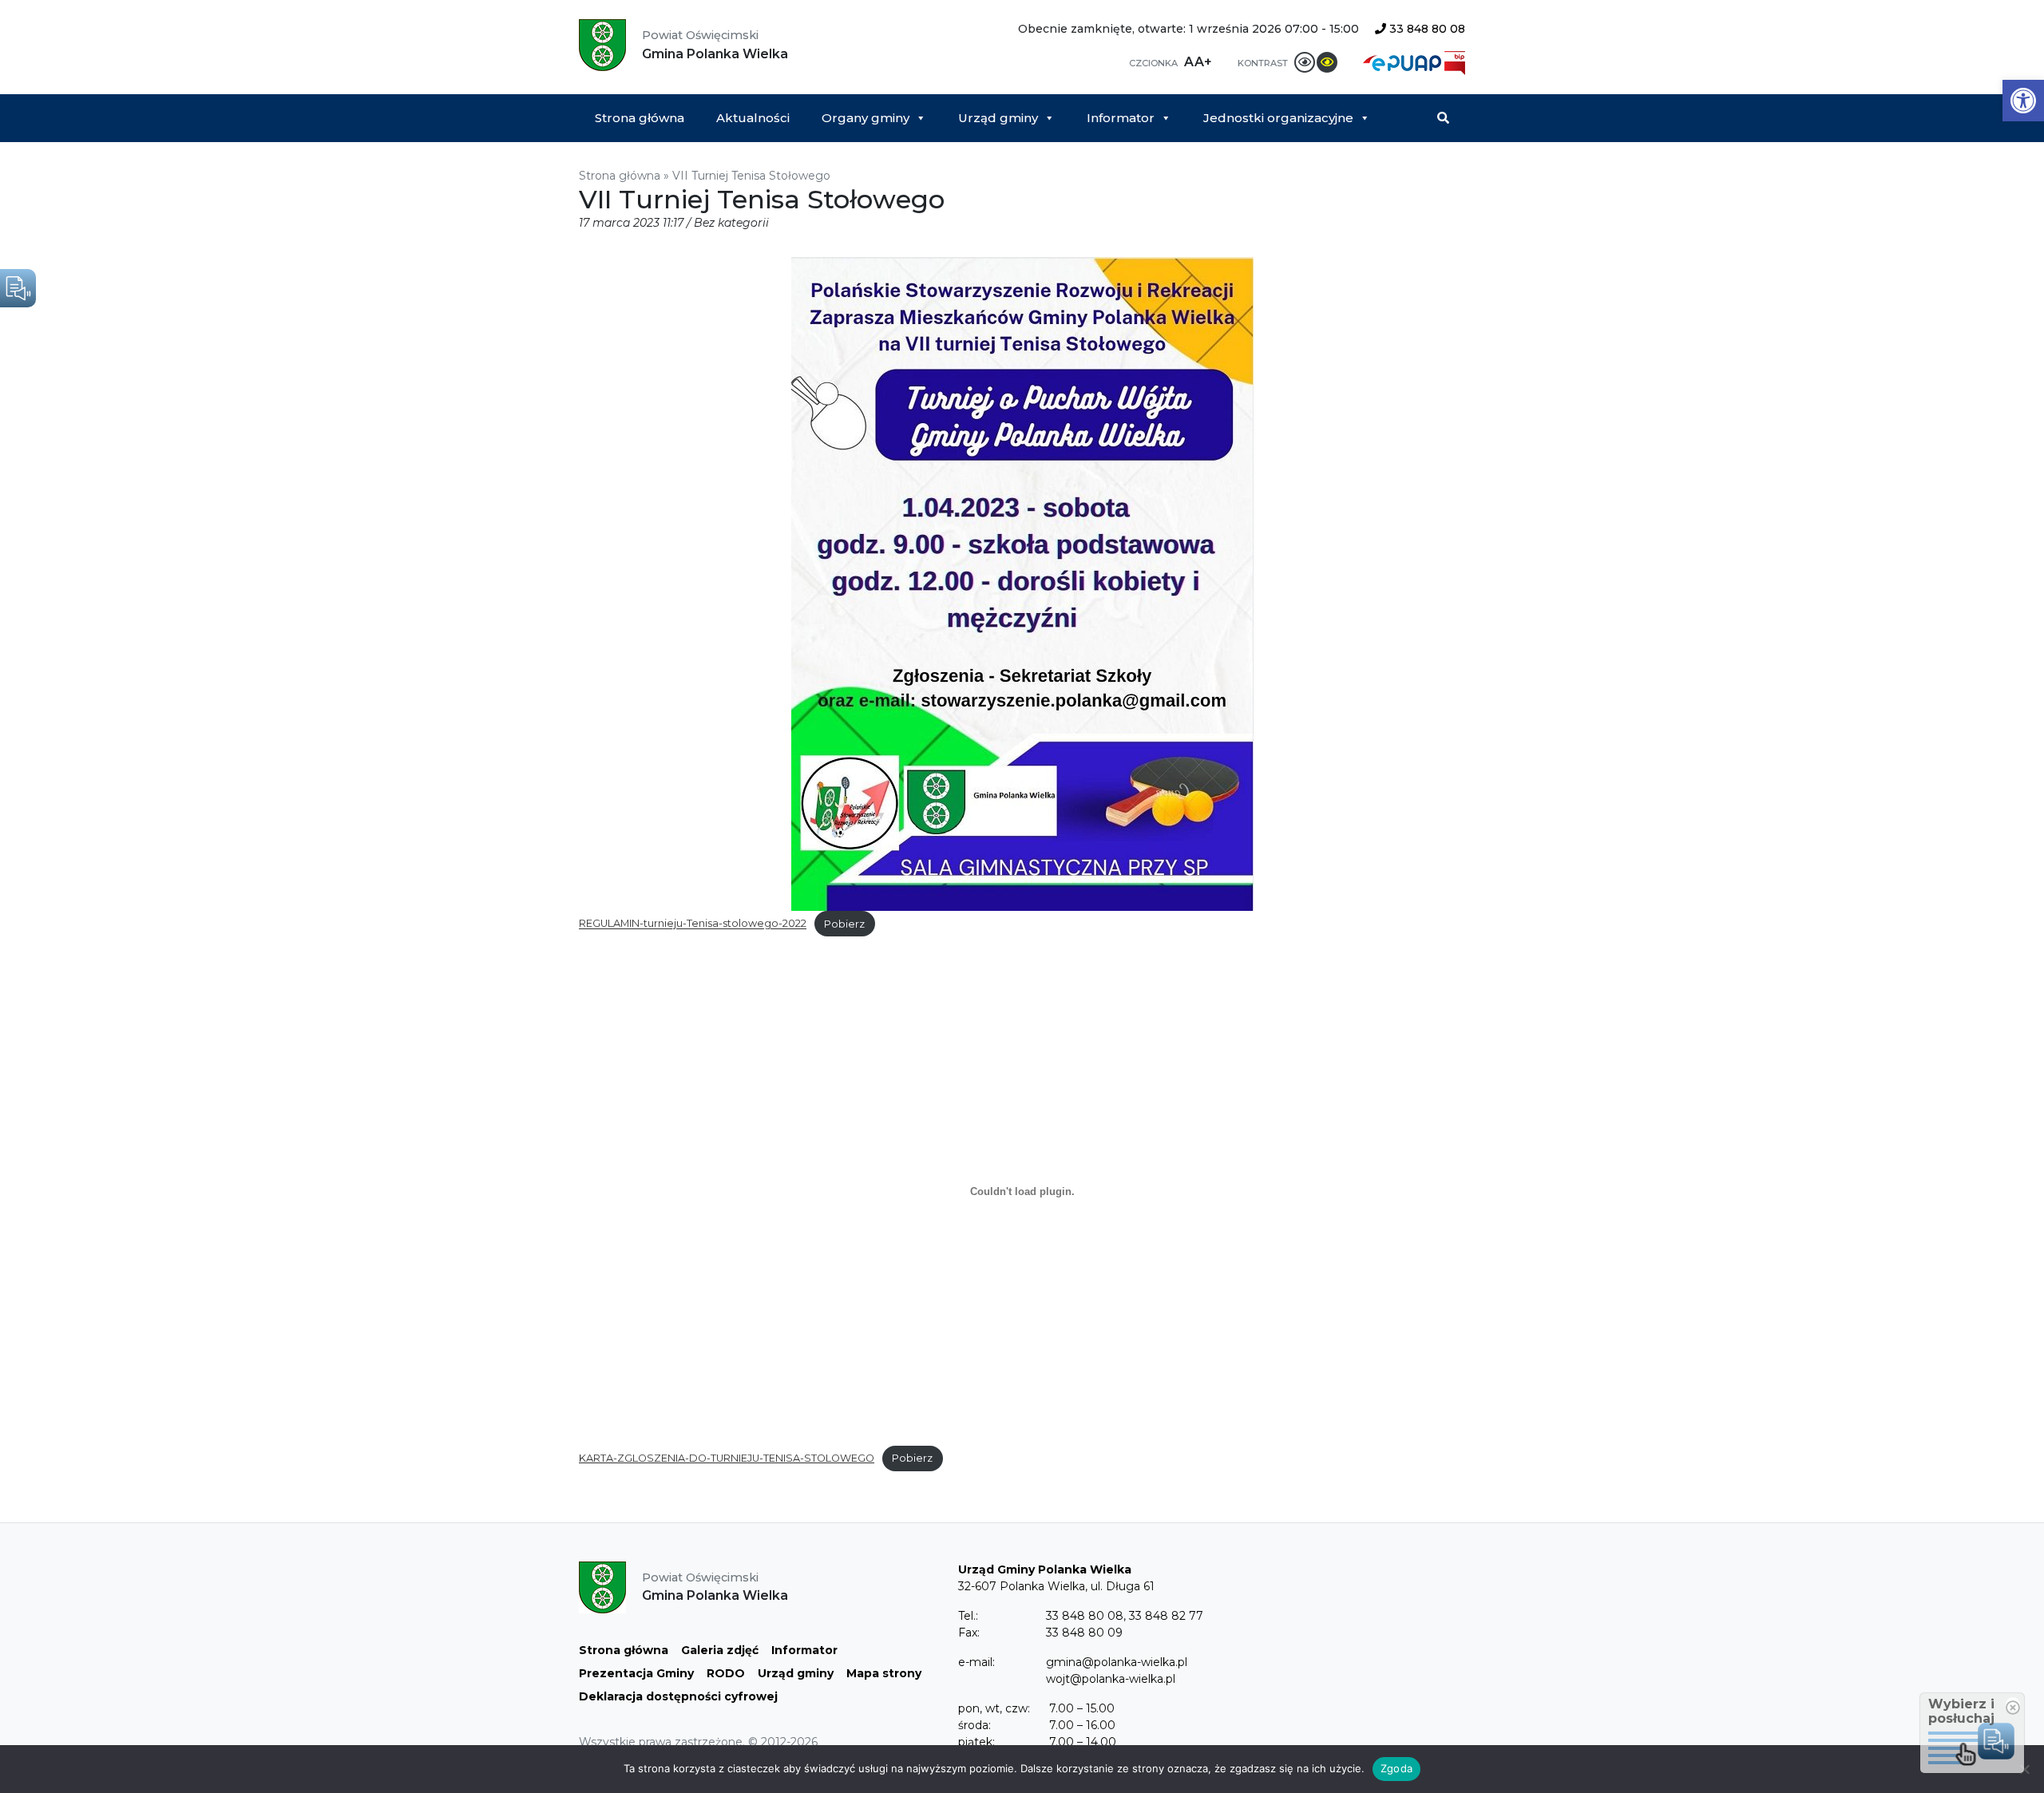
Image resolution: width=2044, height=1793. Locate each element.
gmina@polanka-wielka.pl (1117, 1662)
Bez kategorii (731, 223)
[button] (2023, 101)
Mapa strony (884, 1673)
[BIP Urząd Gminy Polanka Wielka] (1455, 62)
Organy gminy (866, 118)
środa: (974, 1725)
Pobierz (844, 924)
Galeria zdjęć (720, 1650)
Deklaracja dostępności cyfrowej (678, 1696)
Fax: (969, 1633)
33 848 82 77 (1166, 1616)
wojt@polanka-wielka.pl (1111, 1679)
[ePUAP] (1404, 62)
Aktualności (753, 118)
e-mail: (976, 1662)
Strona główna (640, 118)
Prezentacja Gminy (636, 1673)
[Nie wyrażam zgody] (2024, 1769)
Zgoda (1396, 1768)
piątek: (976, 1742)
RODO (726, 1673)
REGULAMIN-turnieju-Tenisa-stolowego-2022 (693, 924)
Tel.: (968, 1616)
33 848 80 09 (1084, 1633)
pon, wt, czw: (994, 1708)
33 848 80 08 (1426, 29)
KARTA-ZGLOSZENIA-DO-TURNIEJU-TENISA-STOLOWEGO (727, 1458)
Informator (1121, 118)
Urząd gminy (998, 118)
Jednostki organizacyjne (1278, 118)
